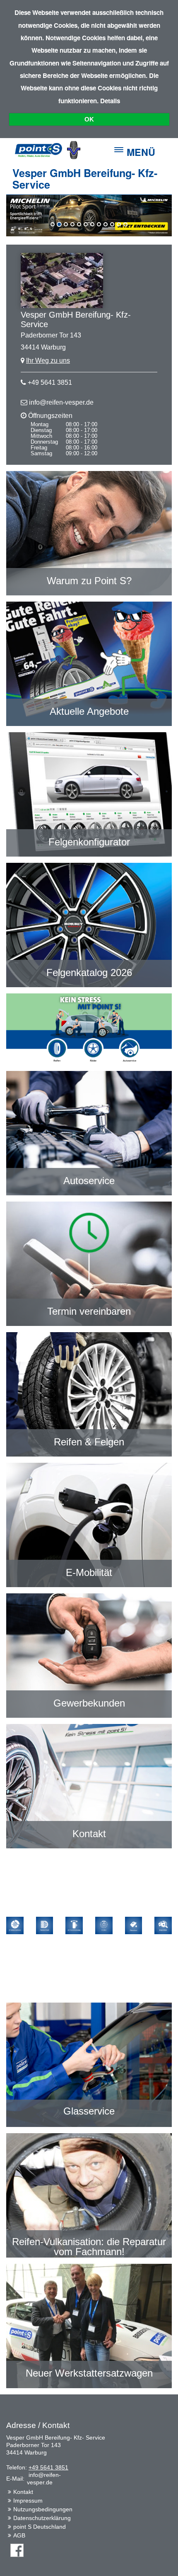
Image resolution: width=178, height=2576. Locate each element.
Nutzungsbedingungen (43, 2509)
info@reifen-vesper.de (61, 402)
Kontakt (23, 2492)
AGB (19, 2535)
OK (89, 119)
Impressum (28, 2501)
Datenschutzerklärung (42, 2518)
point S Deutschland (40, 2527)
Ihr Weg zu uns (48, 361)
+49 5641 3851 (50, 382)
